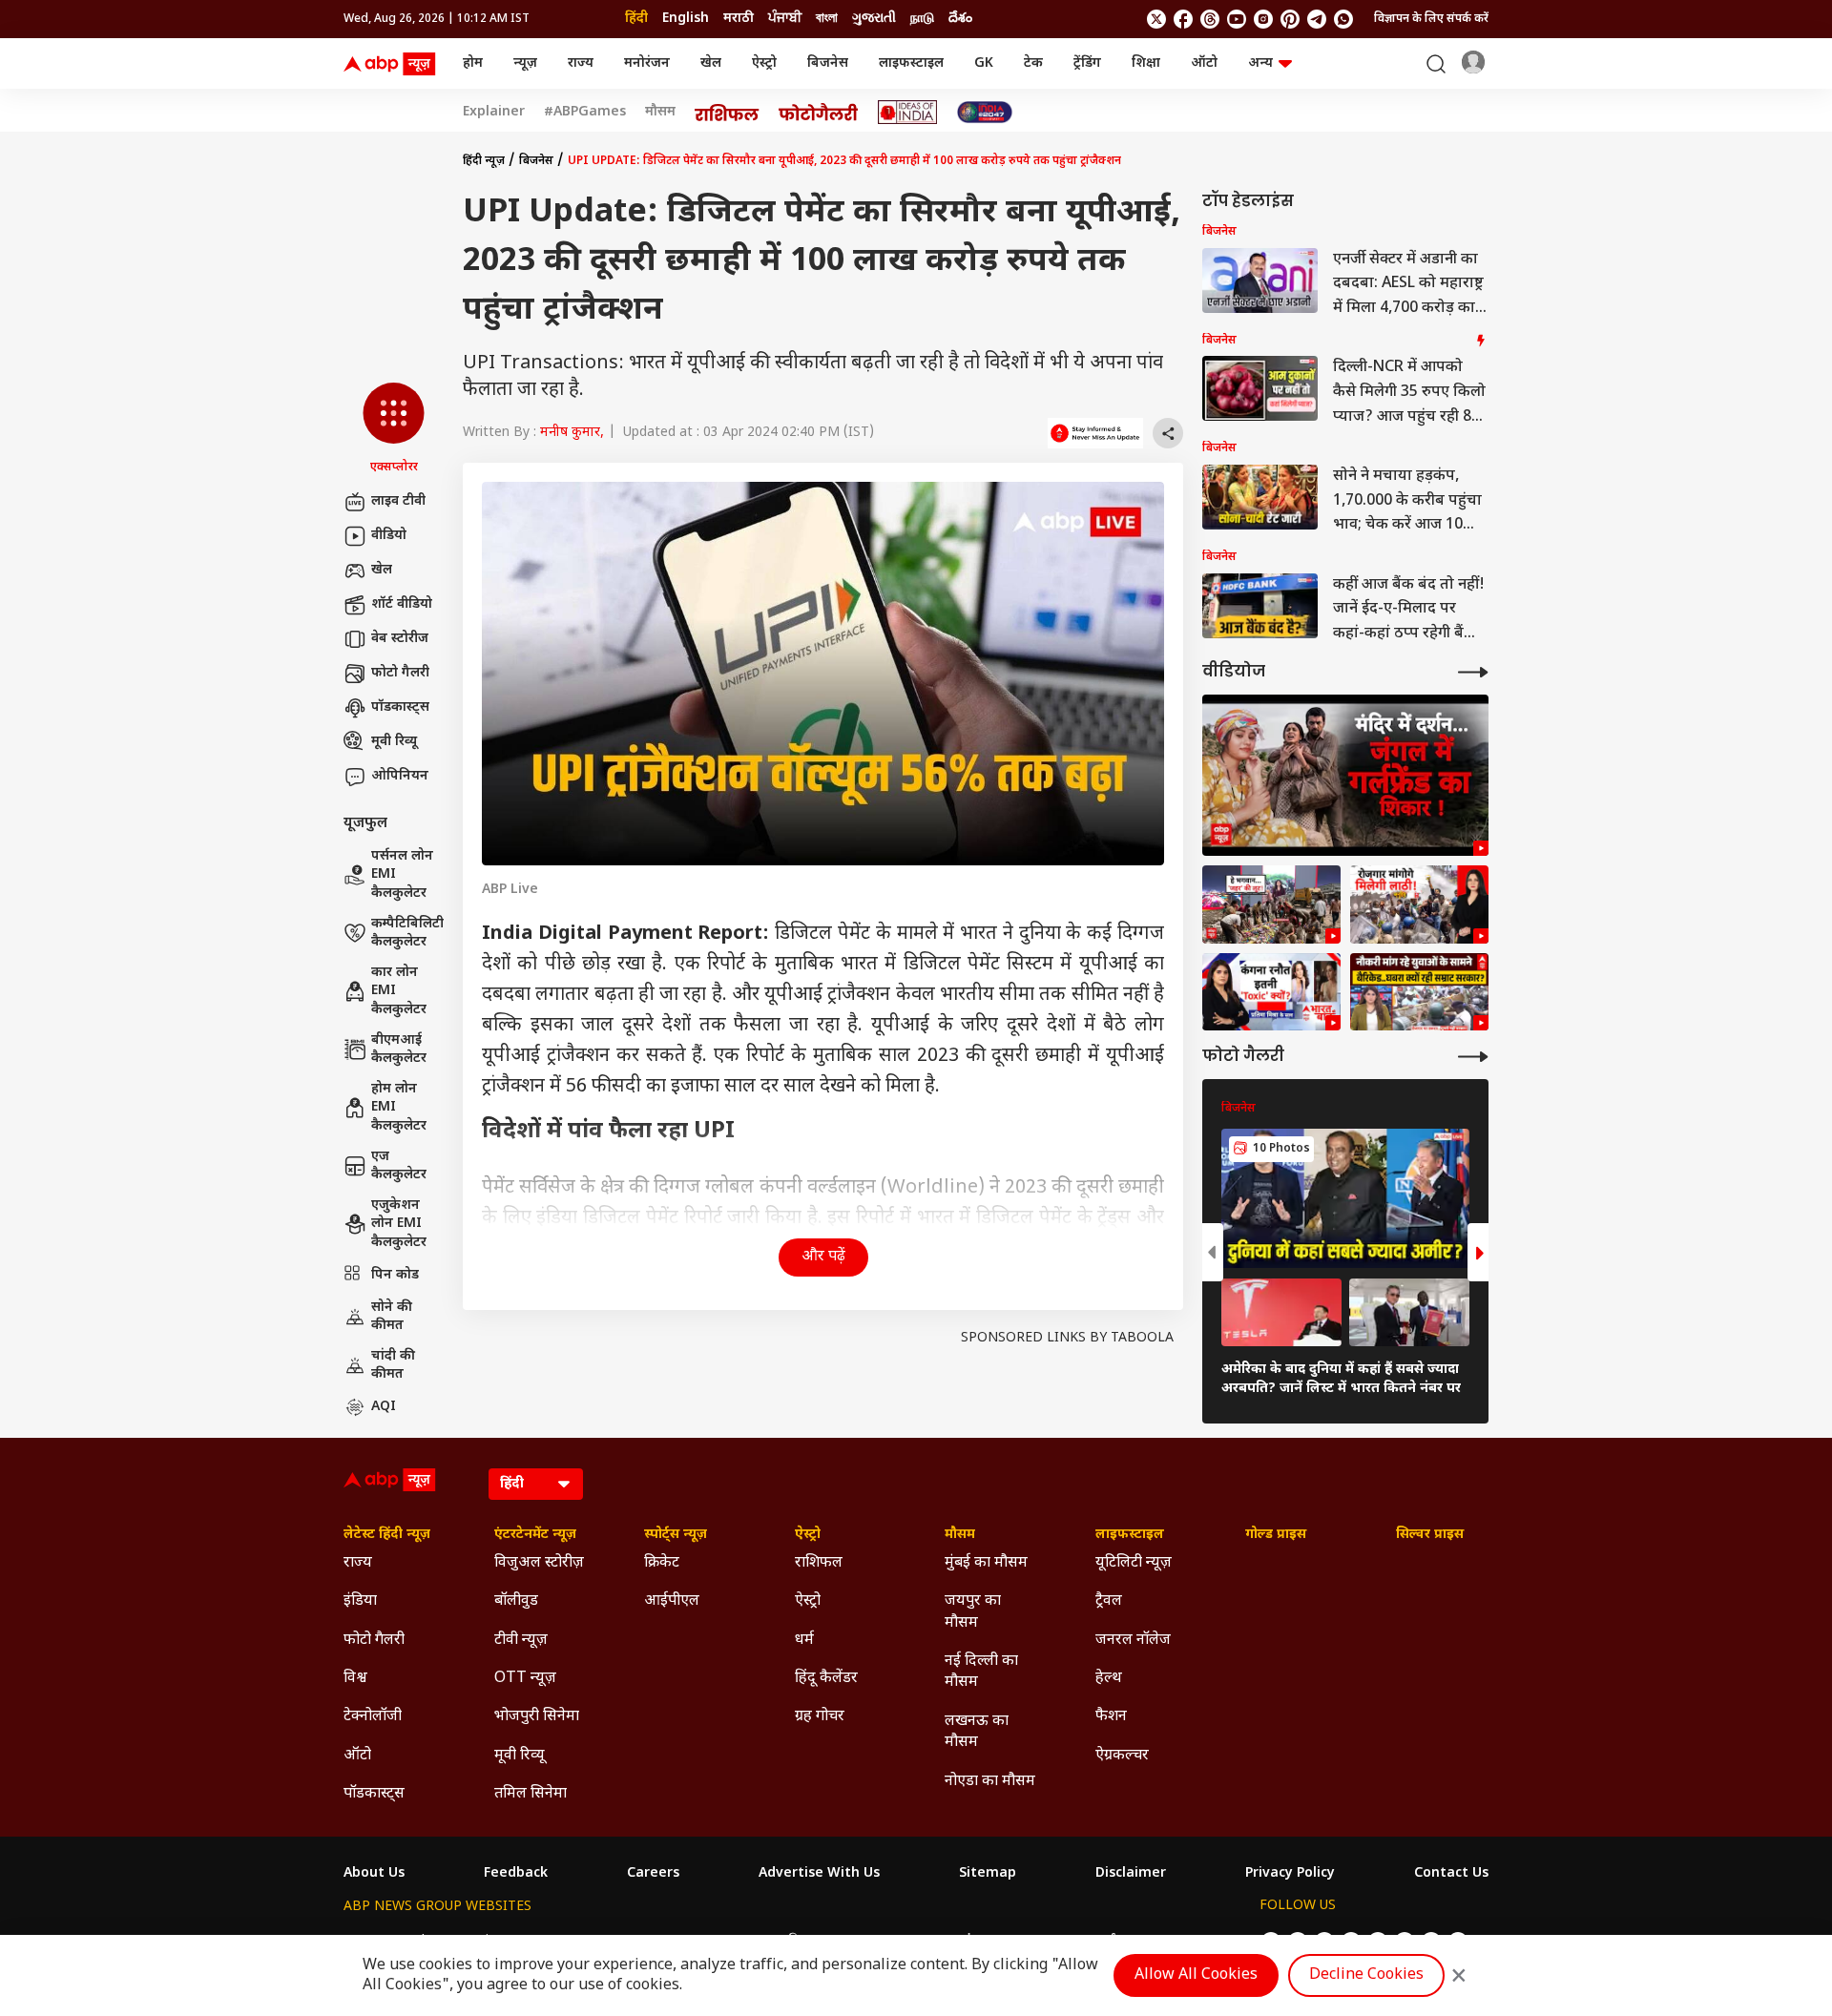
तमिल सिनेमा (531, 1794)
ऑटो (1204, 63)
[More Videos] (1473, 672)
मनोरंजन (647, 63)
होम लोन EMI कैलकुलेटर (399, 1108)
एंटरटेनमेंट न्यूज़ (535, 1535)
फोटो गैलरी (400, 673)
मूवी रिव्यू (394, 742)
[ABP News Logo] (393, 64)
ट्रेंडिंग (1087, 63)
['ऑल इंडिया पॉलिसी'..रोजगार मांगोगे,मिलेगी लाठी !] (1419, 904)
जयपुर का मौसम (973, 1612)
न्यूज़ (525, 63)
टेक (1033, 63)
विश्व (355, 1679)
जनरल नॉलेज (1133, 1641)
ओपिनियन (400, 776)
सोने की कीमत (392, 1317)
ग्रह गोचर (820, 1717)
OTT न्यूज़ (525, 1679)
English (686, 19)
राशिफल (819, 1563)
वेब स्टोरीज (400, 639)
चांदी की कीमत (393, 1366)
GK (984, 63)
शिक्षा (1146, 63)
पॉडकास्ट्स (400, 707)
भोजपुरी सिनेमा (537, 1717)
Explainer (494, 113)
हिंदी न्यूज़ (484, 161)
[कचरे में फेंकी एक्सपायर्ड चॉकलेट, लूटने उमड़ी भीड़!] (1271, 904)
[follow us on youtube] (1237, 19)
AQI (384, 1407)
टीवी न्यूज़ (521, 1641)
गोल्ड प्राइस (1276, 1535)
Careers (653, 1874)
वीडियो (389, 536)
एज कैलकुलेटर (399, 1166)
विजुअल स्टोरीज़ (539, 1563)
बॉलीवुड (516, 1601)
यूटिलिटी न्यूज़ (1134, 1563)
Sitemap (988, 1874)
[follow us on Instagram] (1263, 19)
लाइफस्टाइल (911, 63)
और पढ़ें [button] (823, 1257)
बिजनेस (828, 63)
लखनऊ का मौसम (977, 1732)
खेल (711, 63)
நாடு (922, 19)
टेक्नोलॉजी (373, 1717)
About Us (374, 1874)
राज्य (581, 63)
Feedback (516, 1874)
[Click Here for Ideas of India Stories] (908, 112)
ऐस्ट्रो (764, 63)
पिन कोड (395, 1275)
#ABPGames (585, 113)
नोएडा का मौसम (990, 1782)
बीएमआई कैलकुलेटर (399, 1050)
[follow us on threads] (1210, 19)
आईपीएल (672, 1601)
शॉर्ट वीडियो (402, 604)
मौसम (660, 113)
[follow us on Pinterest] (1290, 19)
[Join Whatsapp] (1343, 19)
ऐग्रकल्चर (1122, 1756)
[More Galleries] (1473, 1057)
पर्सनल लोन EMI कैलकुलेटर (402, 875)
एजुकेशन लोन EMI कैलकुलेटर (399, 1224)
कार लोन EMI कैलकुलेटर (399, 991)
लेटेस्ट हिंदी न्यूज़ (387, 1535)
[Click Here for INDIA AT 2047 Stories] (985, 112)
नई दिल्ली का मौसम (981, 1672)
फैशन (1111, 1717)
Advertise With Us (819, 1874)
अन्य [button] (1260, 63)
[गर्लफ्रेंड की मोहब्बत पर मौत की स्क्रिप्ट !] (1345, 775)
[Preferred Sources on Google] (1095, 433)
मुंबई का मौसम (986, 1563)
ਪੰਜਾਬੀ (785, 19)
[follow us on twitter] (1156, 19)
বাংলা (827, 19)
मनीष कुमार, (572, 433)
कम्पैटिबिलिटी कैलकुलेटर (407, 934)
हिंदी (636, 19)
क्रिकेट (662, 1563)
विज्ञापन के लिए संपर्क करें (1431, 19)
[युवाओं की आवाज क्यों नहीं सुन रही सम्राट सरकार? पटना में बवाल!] (1419, 992)
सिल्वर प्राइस (1430, 1535)
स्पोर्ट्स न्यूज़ (676, 1535)
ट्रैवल (1109, 1601)
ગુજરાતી (874, 19)
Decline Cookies (1366, 1975)
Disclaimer (1131, 1874)
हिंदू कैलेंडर (826, 1679)
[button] (394, 429)
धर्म (804, 1641)
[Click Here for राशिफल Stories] (727, 113)
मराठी (739, 19)
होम (473, 63)
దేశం (960, 19)
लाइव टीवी (398, 501)
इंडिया (360, 1601)
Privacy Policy (1290, 1874)
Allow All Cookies (1196, 1975)
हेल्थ (1109, 1679)
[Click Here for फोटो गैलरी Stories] (819, 112)
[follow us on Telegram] (1317, 19)
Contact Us (1451, 1874)
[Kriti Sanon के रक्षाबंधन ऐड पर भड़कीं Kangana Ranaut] (1271, 992)
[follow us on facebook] (1183, 19)
